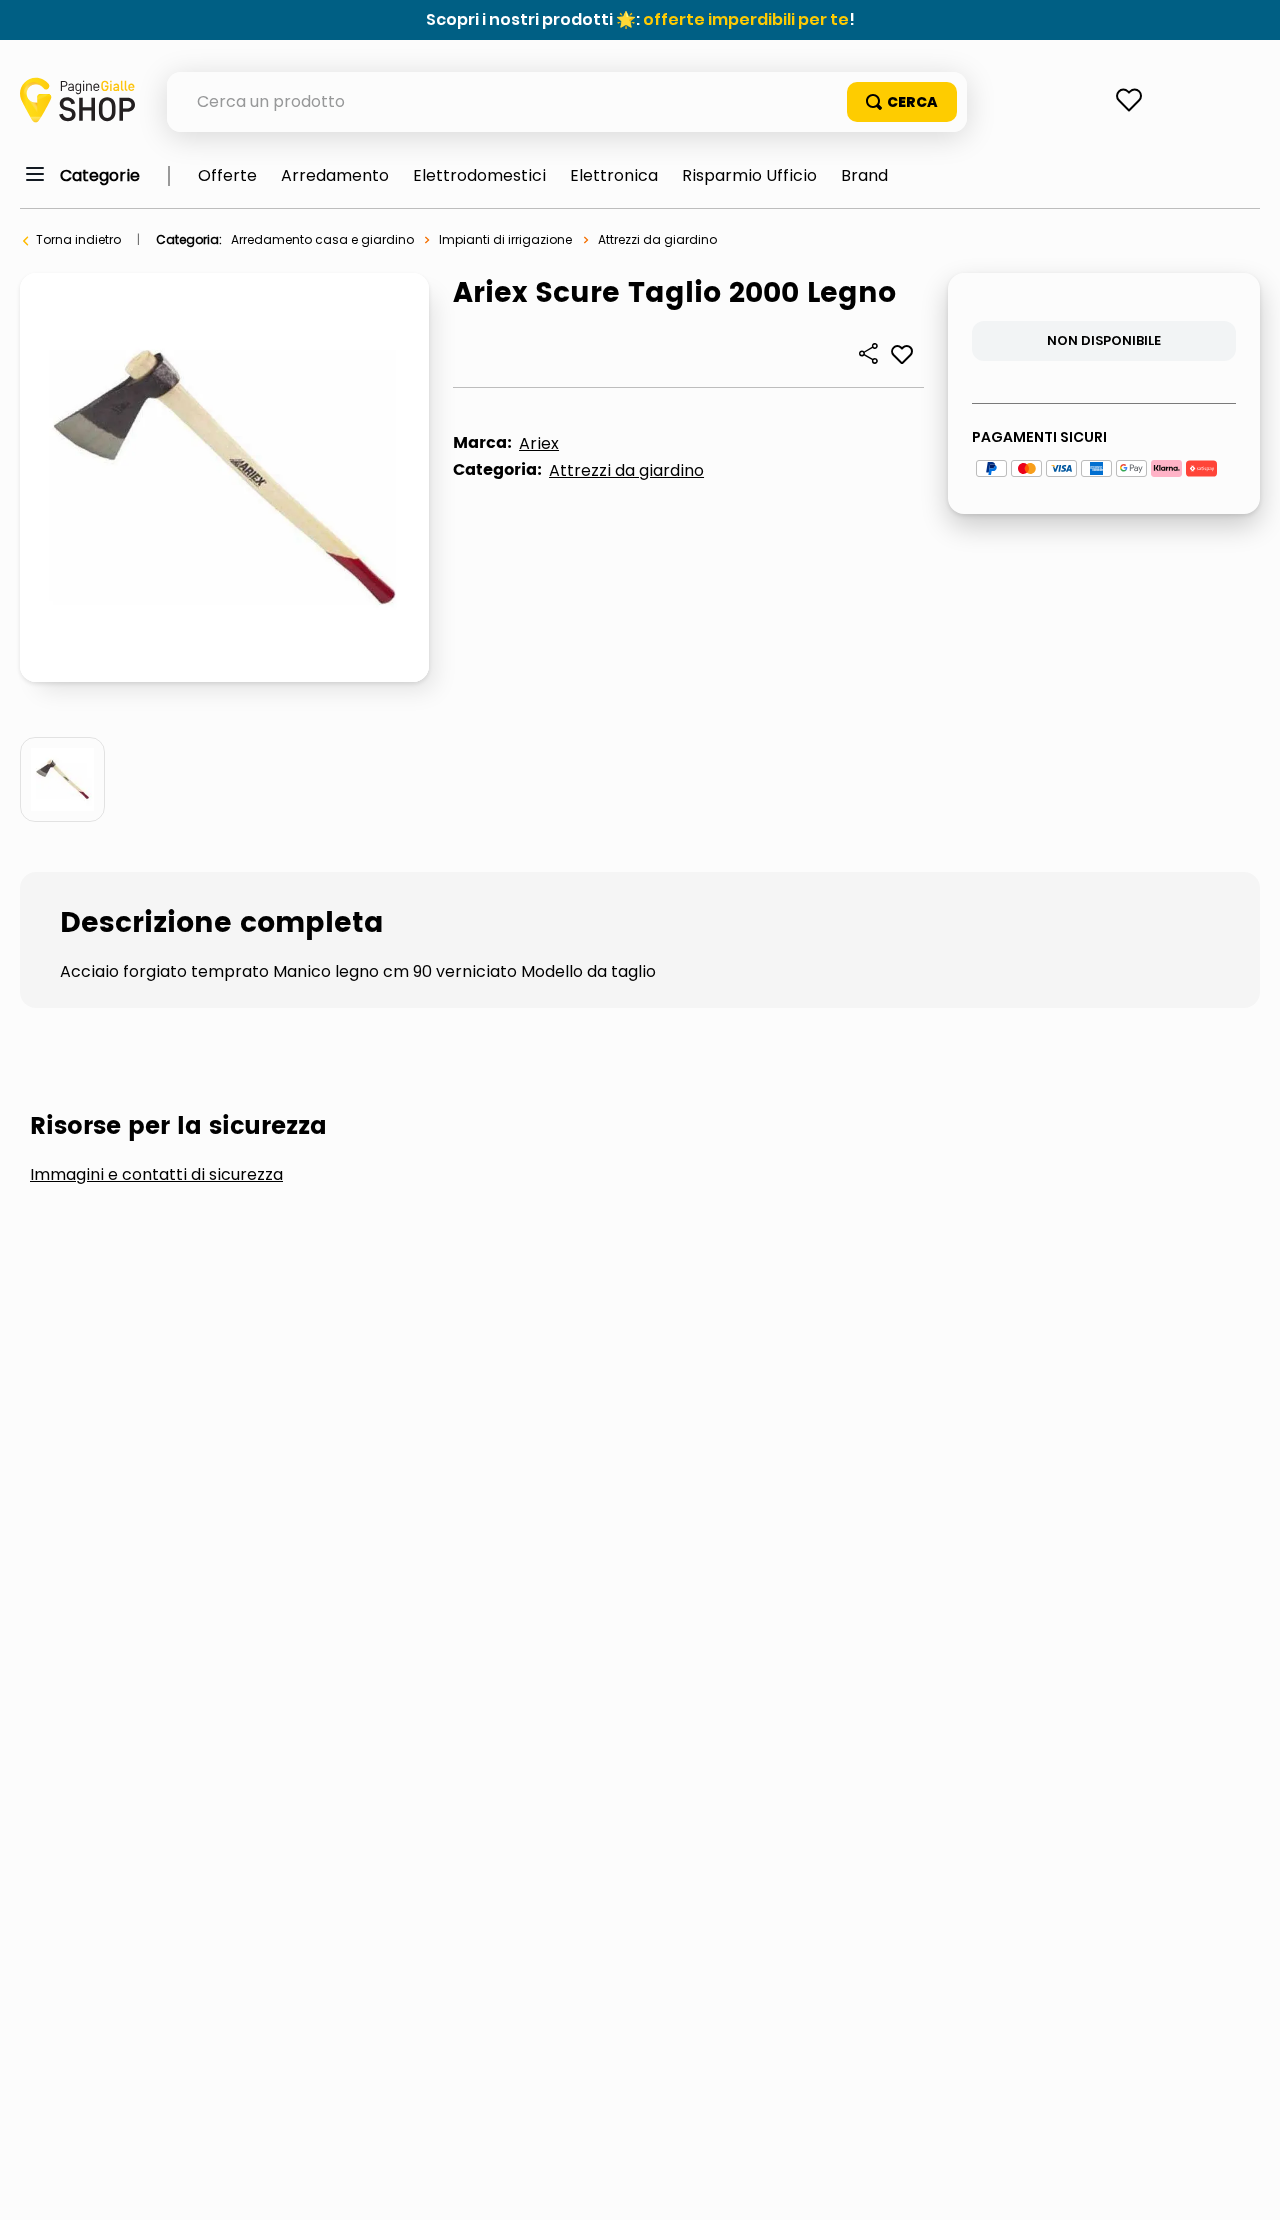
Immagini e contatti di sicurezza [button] (156, 1175)
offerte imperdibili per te (746, 19)
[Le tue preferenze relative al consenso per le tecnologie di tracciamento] (1245, 2185)
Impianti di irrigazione (505, 239)
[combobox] (567, 102)
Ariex (539, 443)
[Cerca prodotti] (902, 102)
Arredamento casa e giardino (322, 239)
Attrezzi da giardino (657, 239)
